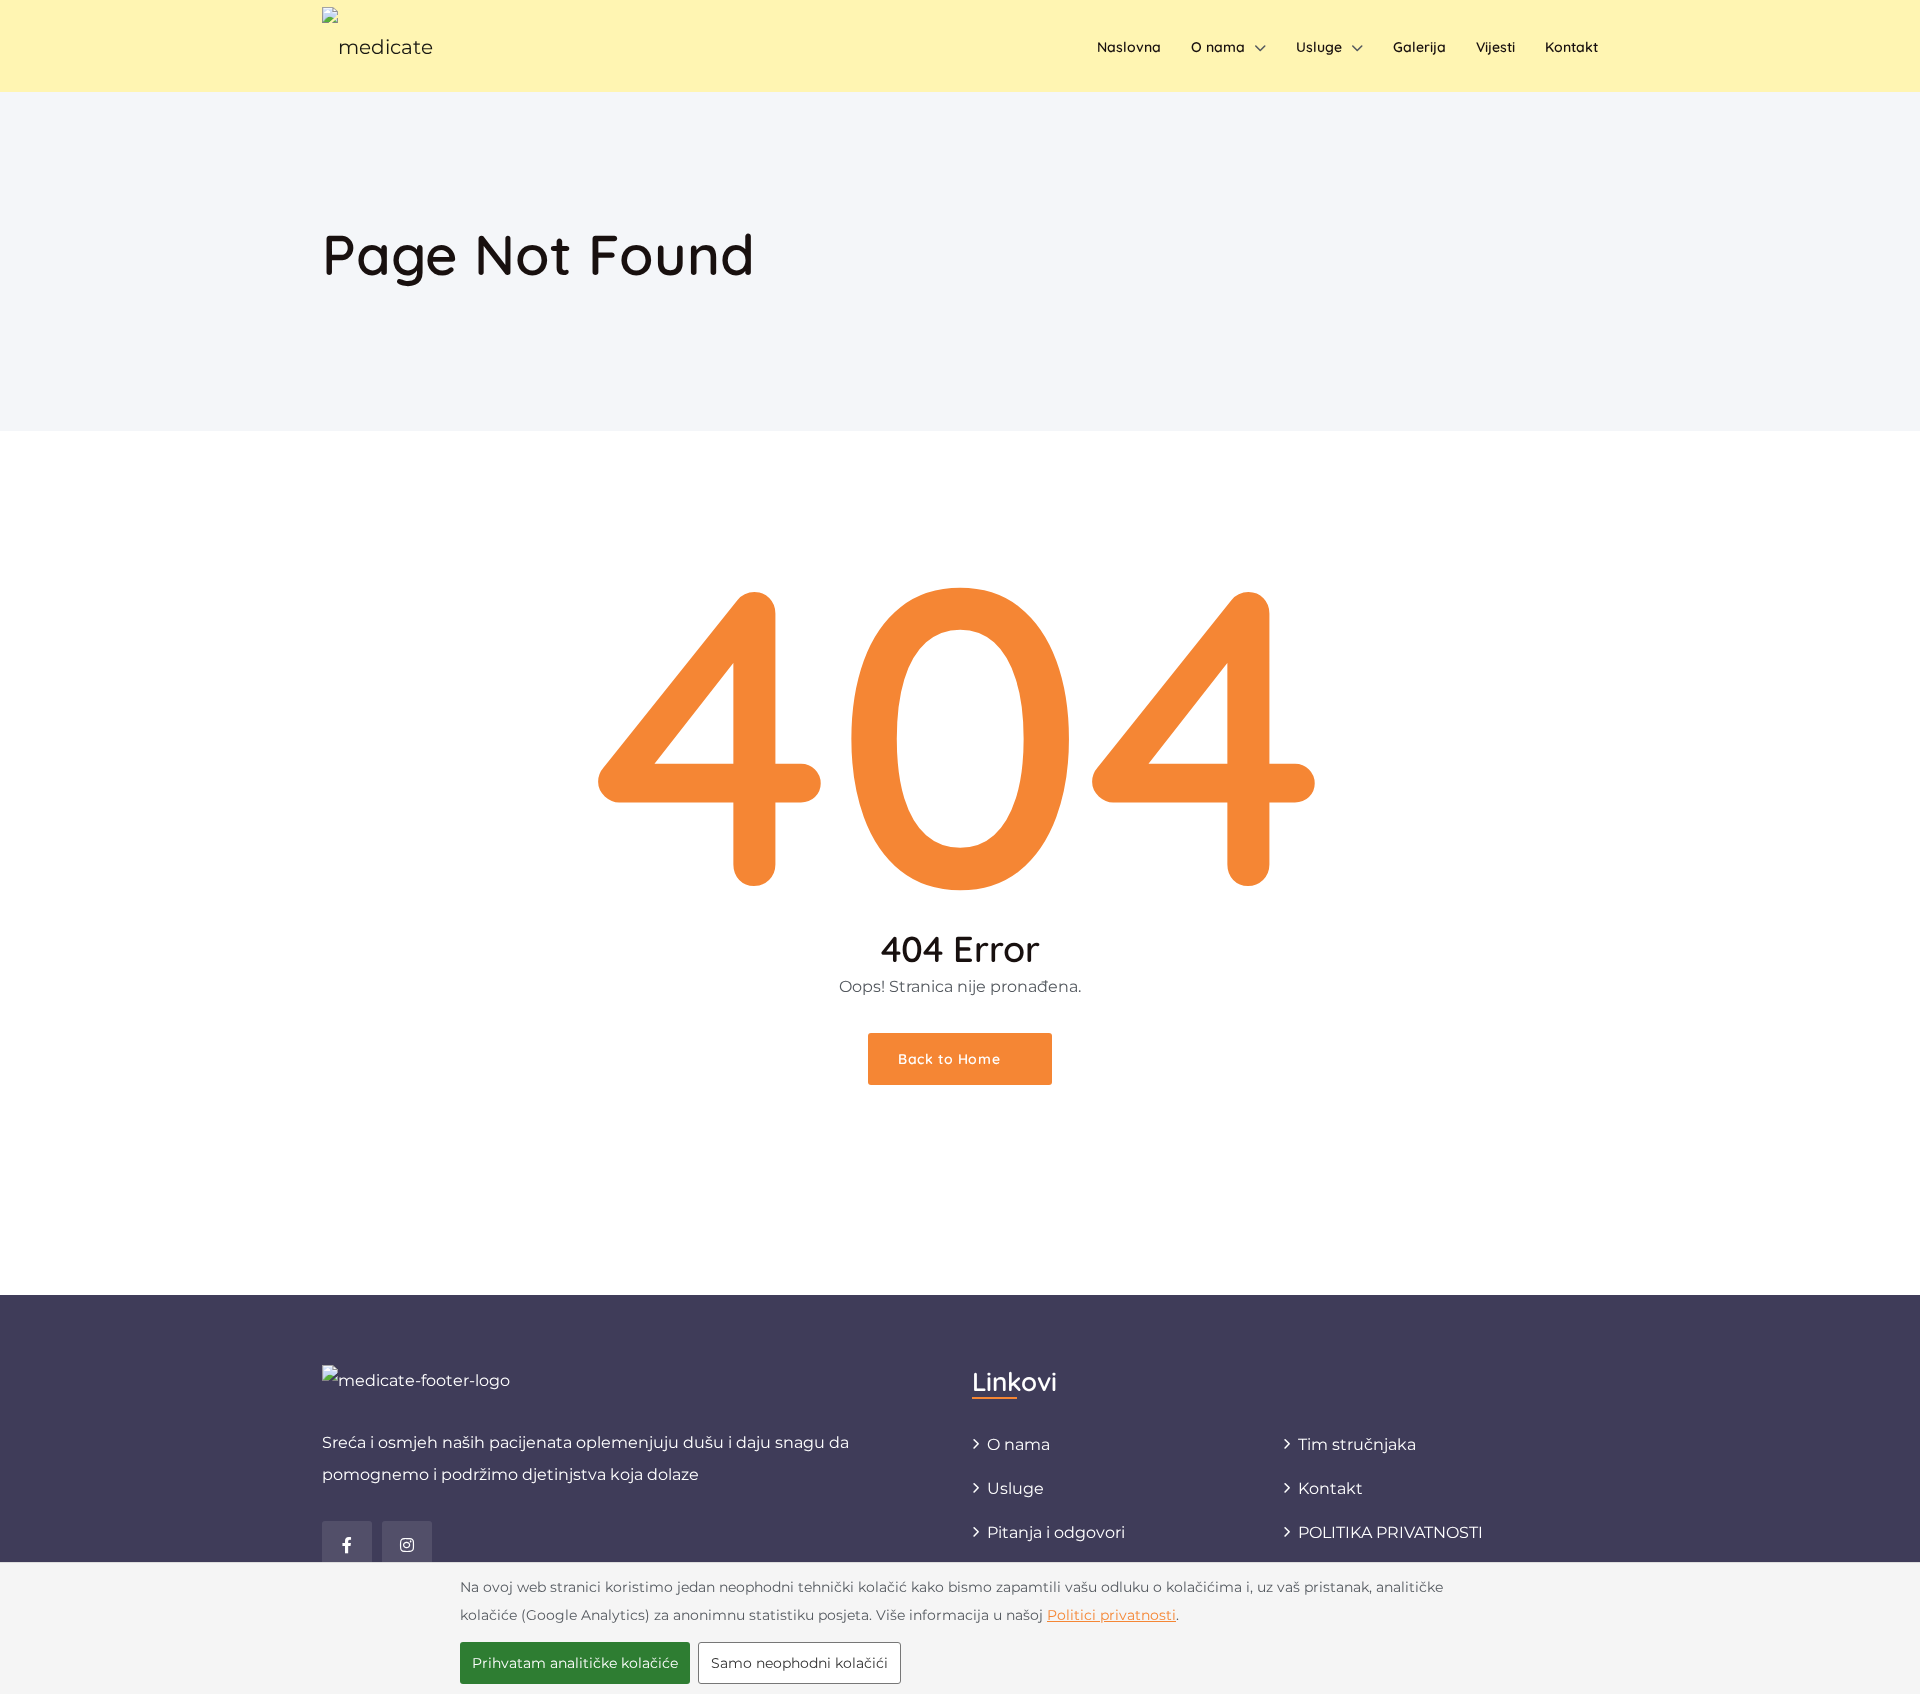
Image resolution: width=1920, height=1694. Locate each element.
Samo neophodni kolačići (799, 1663)
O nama (1218, 47)
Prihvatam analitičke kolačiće (575, 1663)
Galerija (1419, 47)
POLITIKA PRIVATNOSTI (1390, 1532)
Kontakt (1571, 47)
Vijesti (1495, 47)
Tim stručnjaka (1357, 1444)
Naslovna (1129, 47)
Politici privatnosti (1111, 1615)
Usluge (1319, 47)
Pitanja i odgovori (1056, 1532)
